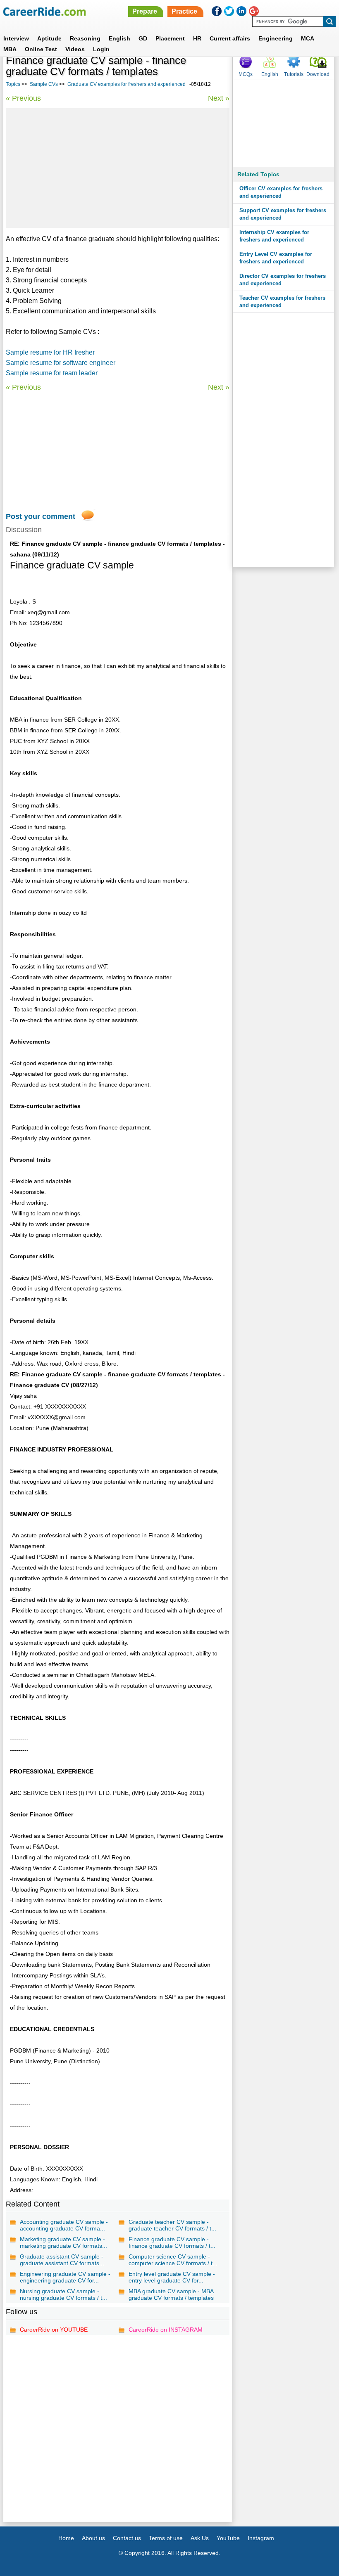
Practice (184, 11)
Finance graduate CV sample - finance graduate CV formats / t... (172, 2242)
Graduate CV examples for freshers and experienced (127, 84)
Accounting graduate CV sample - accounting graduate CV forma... (64, 2225)
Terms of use (166, 2538)
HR (197, 38)
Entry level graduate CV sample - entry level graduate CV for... (172, 2277)
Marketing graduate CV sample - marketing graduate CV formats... (63, 2242)
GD (143, 38)
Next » (219, 98)
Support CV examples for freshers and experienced (283, 214)
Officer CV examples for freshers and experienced (281, 192)
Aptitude (49, 38)
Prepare (145, 11)
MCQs (246, 74)
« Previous (23, 98)
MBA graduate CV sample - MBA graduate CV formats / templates (171, 2294)
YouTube (228, 2538)
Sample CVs (44, 84)
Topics (13, 84)
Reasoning (85, 38)
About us (93, 2538)
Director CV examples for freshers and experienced (283, 280)
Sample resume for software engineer (61, 363)
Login (101, 49)
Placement (170, 38)
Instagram (261, 2538)
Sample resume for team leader (52, 373)
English (119, 38)
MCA (308, 38)
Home (66, 2538)
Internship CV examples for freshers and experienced (274, 236)
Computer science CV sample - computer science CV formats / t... (173, 2260)
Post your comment (41, 516)
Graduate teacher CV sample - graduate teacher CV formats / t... (172, 2225)
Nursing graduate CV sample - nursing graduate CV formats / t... (63, 2294)
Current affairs (230, 38)
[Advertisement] (118, 168)
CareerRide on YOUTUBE (54, 2330)
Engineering (276, 38)
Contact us (127, 2538)
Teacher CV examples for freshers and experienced (282, 302)
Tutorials (294, 74)
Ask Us (200, 2538)
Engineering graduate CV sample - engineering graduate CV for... (65, 2277)
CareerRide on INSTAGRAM (166, 2330)
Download (318, 74)
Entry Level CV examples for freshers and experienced (276, 258)
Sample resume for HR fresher (50, 352)
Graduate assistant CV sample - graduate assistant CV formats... (62, 2260)
